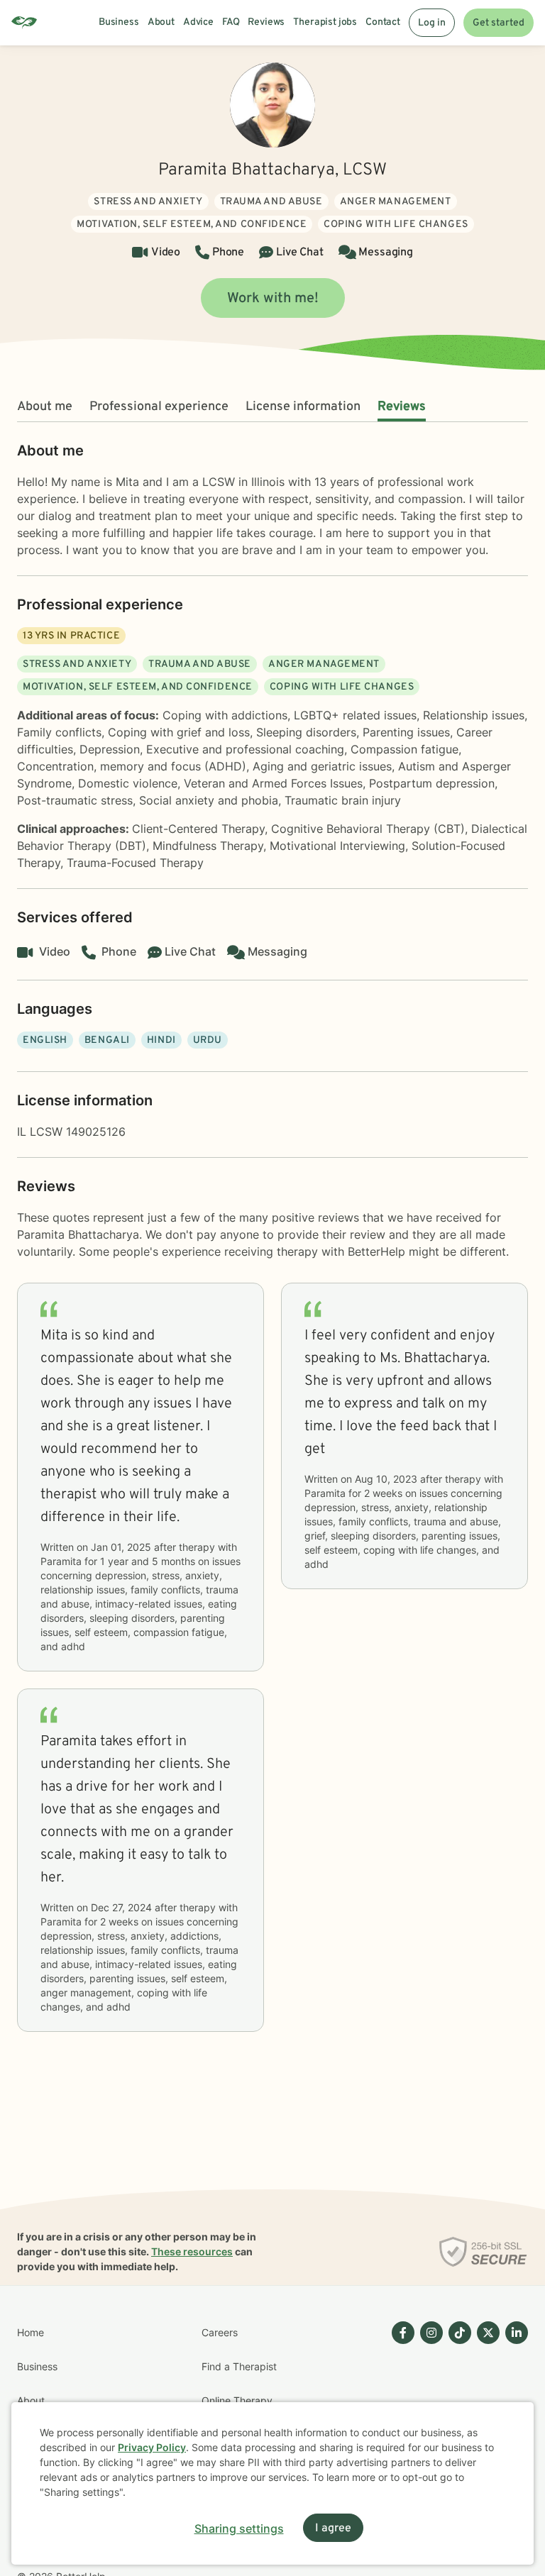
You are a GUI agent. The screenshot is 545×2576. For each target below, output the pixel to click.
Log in (432, 23)
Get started (499, 23)
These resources (192, 2251)
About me (45, 407)
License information (303, 407)
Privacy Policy (152, 2447)
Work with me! (273, 299)
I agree (333, 2528)
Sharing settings (239, 2528)
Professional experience (159, 407)
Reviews (402, 407)
